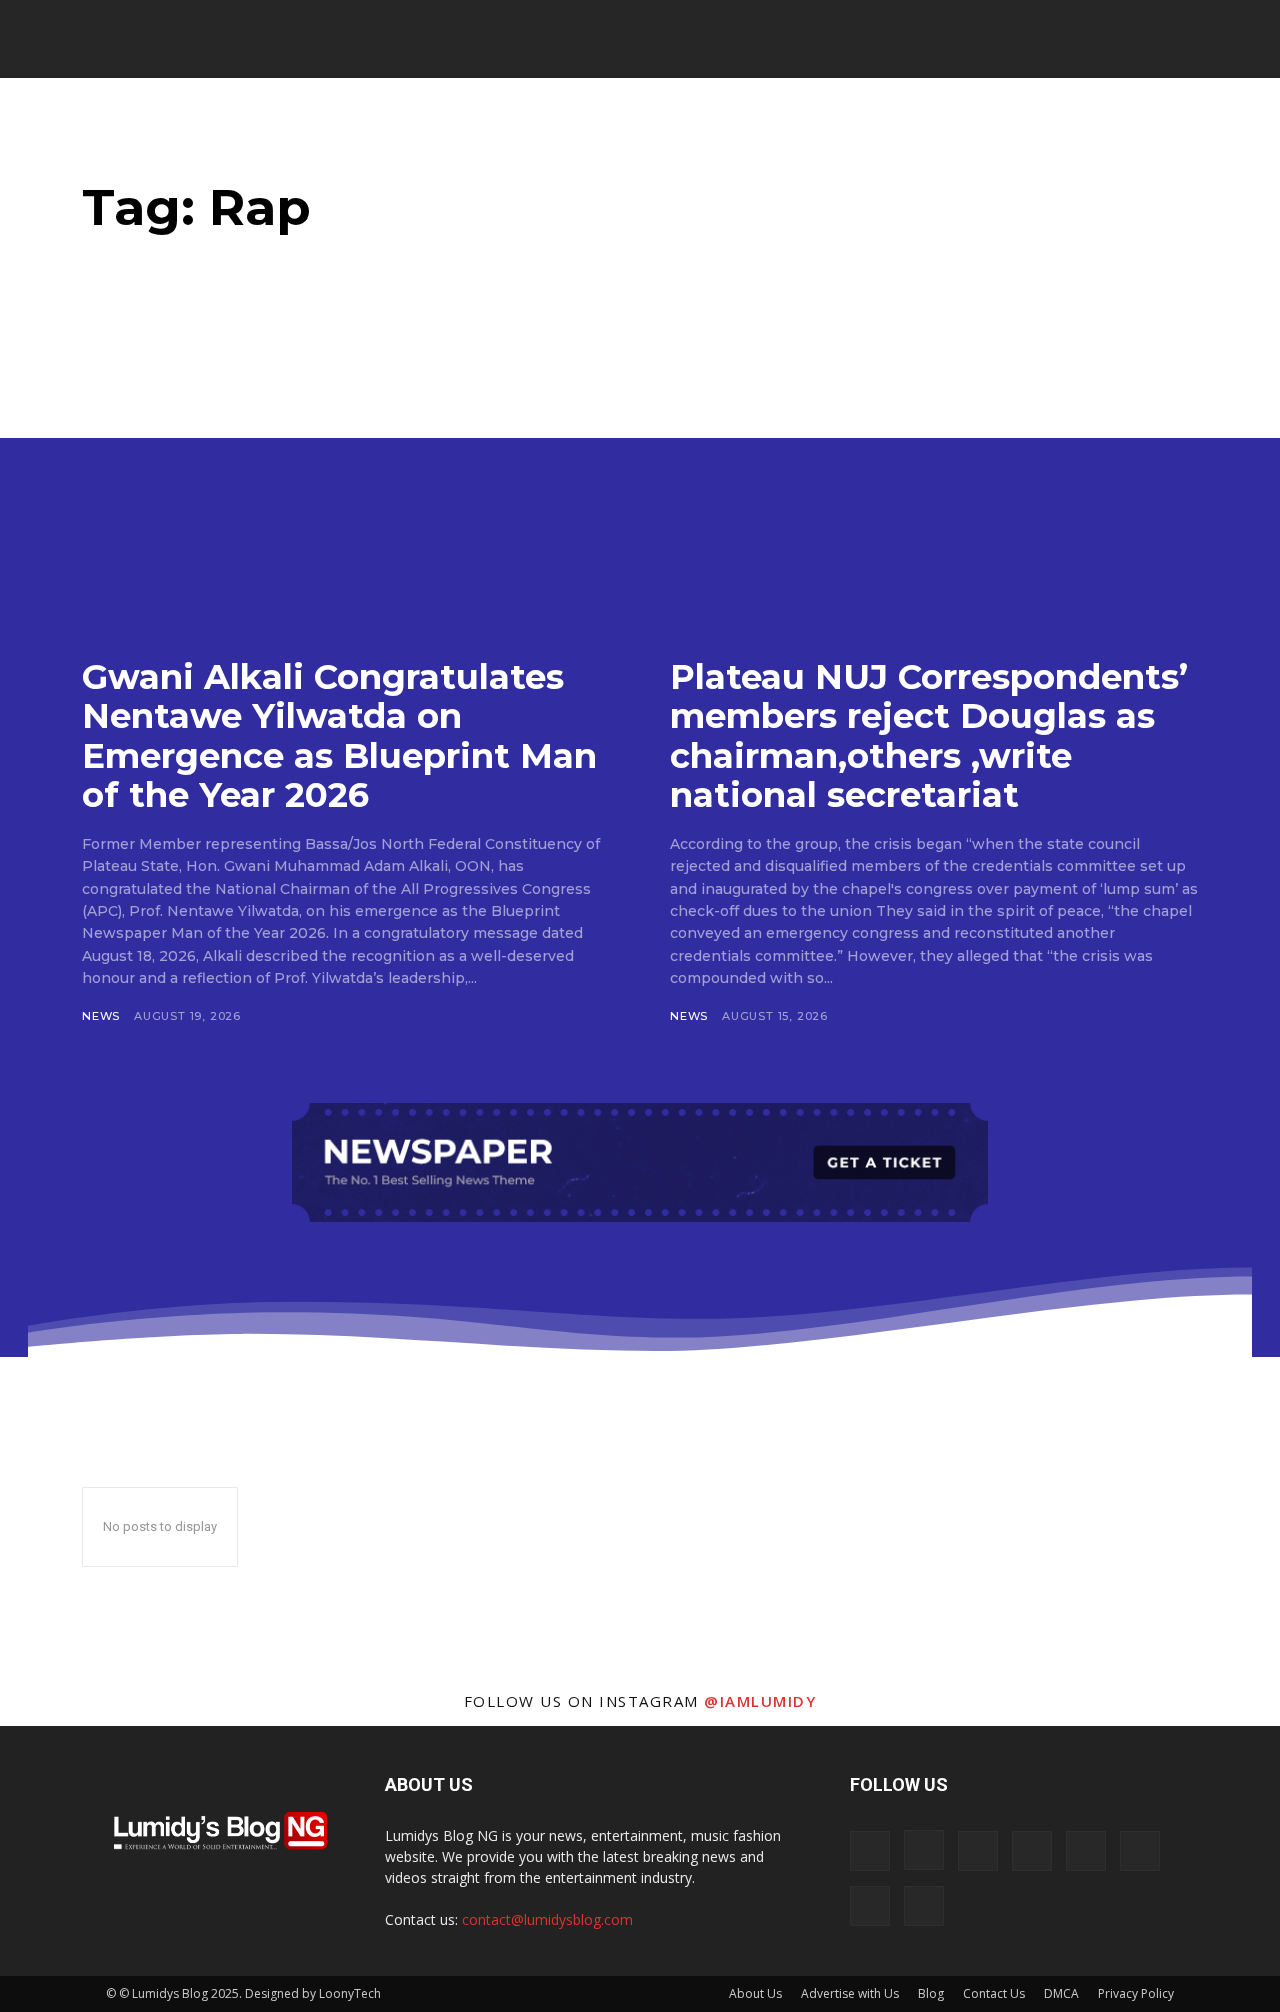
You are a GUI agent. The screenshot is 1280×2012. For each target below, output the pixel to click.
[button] (1145, 40)
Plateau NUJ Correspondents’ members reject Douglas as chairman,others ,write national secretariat (929, 735)
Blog (931, 1993)
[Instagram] (924, 1850)
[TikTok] (1032, 1851)
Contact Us (994, 1993)
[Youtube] (924, 1906)
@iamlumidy (760, 1701)
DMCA (1061, 1993)
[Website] (870, 1906)
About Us (755, 1993)
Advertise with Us (850, 1993)
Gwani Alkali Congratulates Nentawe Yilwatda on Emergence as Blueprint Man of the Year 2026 (339, 735)
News (101, 1016)
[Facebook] (870, 1851)
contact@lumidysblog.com (547, 1919)
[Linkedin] (978, 1851)
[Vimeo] (1140, 1851)
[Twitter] (1086, 1851)
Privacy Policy (1136, 1993)
